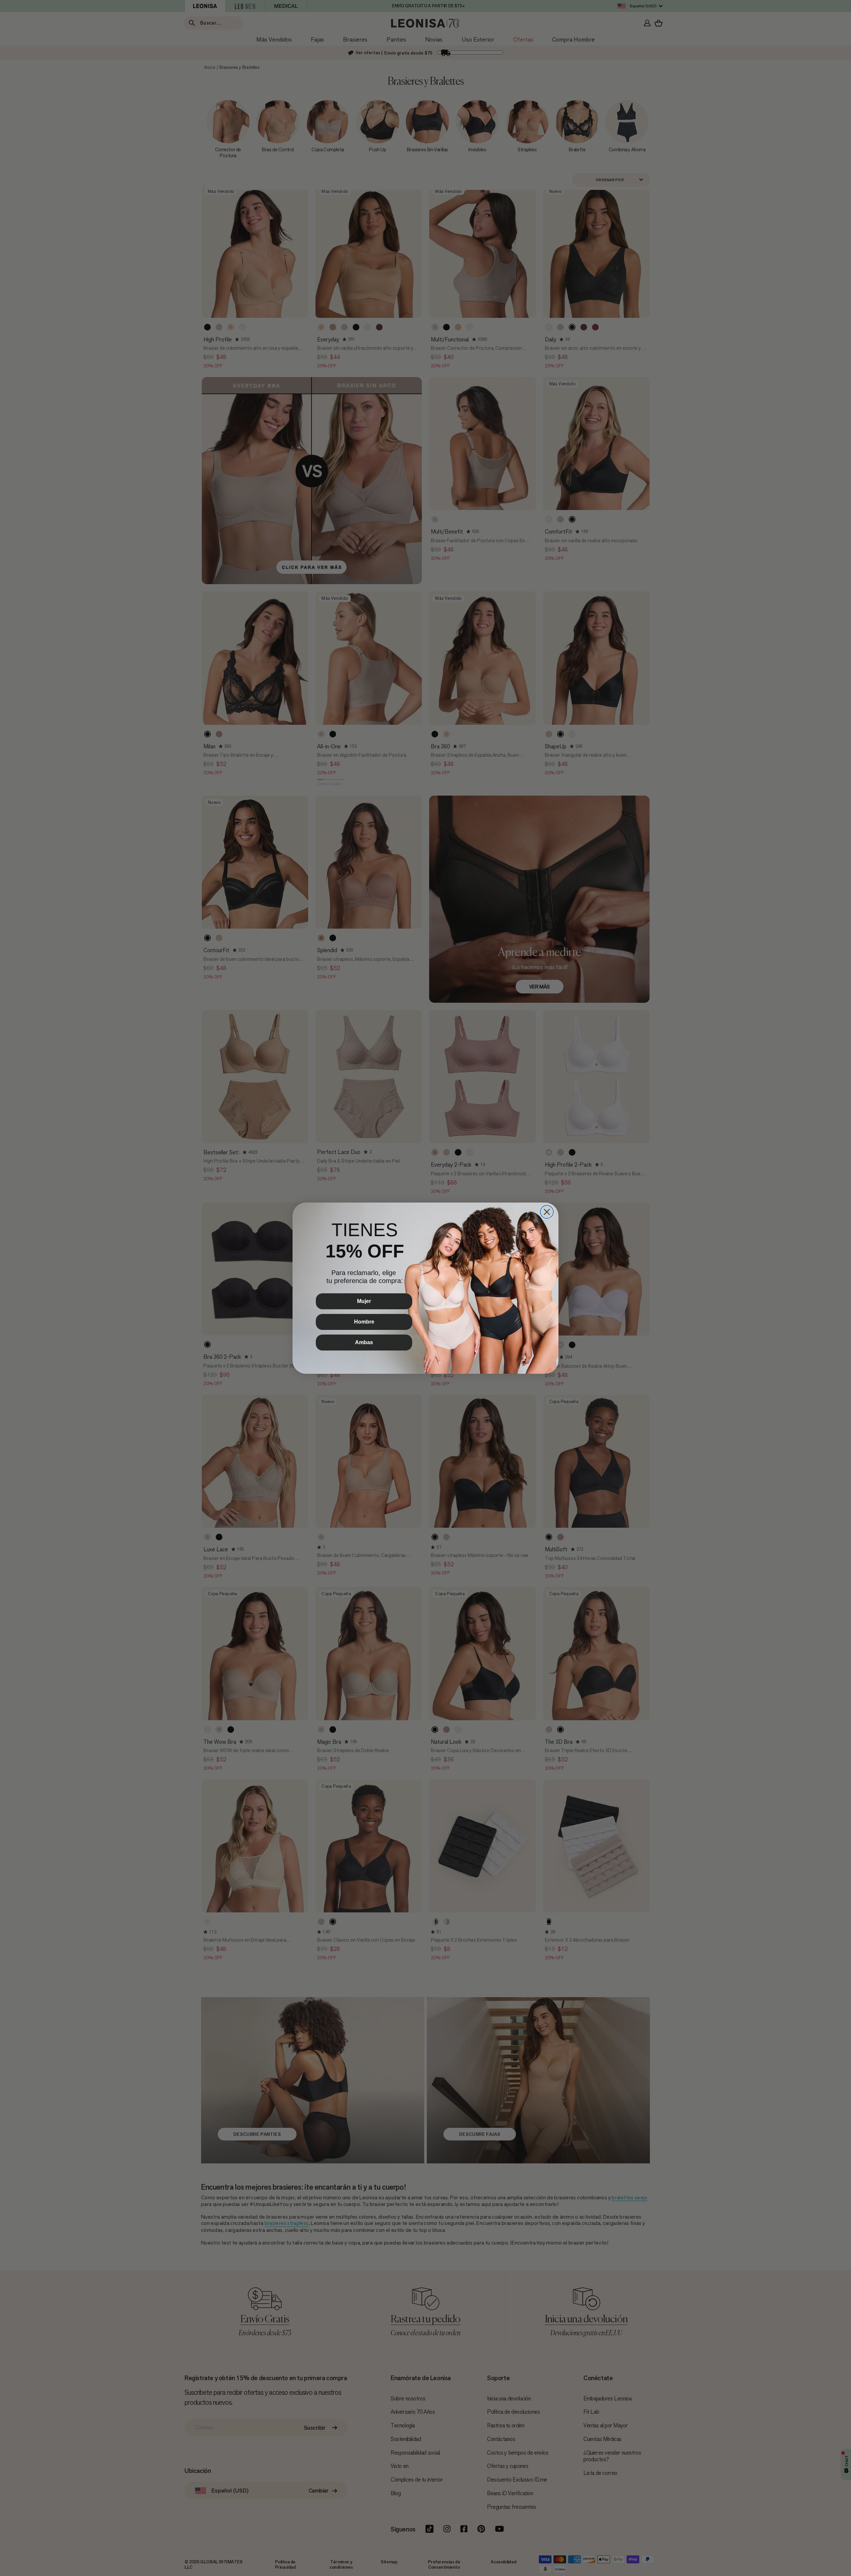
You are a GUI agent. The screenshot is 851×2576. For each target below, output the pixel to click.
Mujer (364, 1301)
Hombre (364, 1322)
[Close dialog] (547, 1212)
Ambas (364, 1342)
